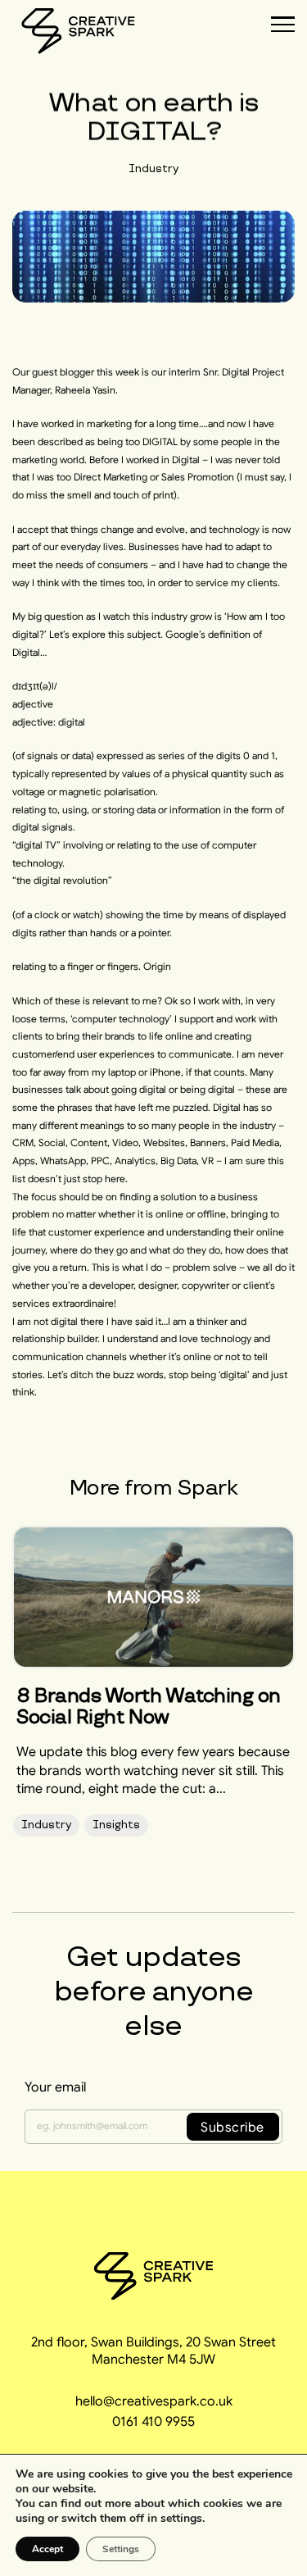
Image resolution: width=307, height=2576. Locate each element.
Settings (121, 2549)
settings (181, 2519)
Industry (153, 168)
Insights (116, 1825)
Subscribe (233, 2127)
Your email (55, 2087)
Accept (47, 2549)
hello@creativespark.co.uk (154, 2401)
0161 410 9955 (153, 2421)
